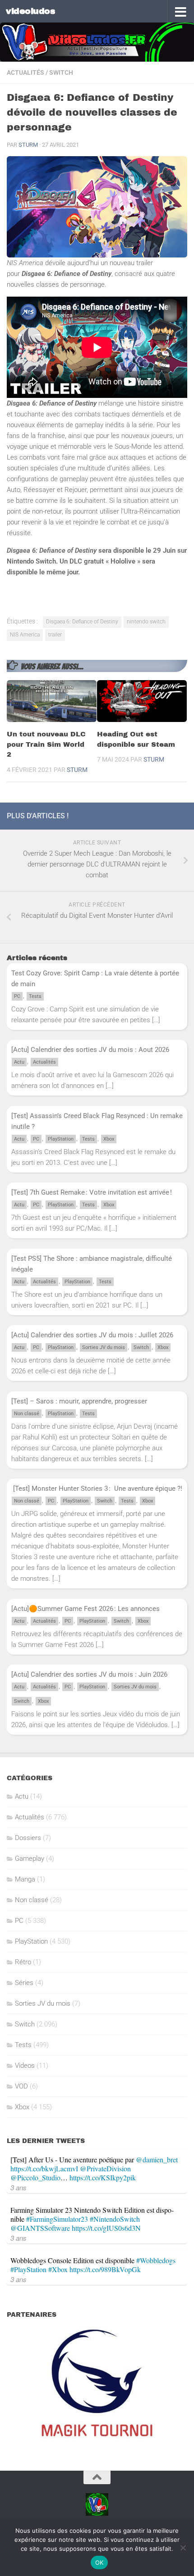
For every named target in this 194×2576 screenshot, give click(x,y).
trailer (55, 635)
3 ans (18, 2187)
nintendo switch (146, 622)
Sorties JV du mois (104, 1347)
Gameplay (30, 1859)
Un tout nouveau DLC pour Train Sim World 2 (46, 744)
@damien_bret (157, 2159)
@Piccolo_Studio (35, 2177)
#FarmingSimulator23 (57, 2219)
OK (99, 2562)
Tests (35, 996)
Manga (25, 1879)
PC (17, 996)
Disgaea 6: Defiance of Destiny (82, 622)
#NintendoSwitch (115, 2219)
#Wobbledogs (156, 2260)
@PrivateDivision (105, 2168)
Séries (24, 1983)
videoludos (30, 11)
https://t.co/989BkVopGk (105, 2269)
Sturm (28, 145)
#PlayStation (28, 2269)
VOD (21, 2086)
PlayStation (61, 1139)
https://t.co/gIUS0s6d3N (106, 2228)
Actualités (25, 72)
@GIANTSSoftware (40, 2228)
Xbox (109, 1139)
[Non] (183, 2548)
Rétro (23, 1962)
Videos (25, 2066)
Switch (61, 72)
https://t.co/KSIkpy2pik (103, 2177)
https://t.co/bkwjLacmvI (44, 2168)
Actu (19, 1062)
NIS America (25, 635)
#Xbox (58, 2269)
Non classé (27, 1414)
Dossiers (28, 1838)
